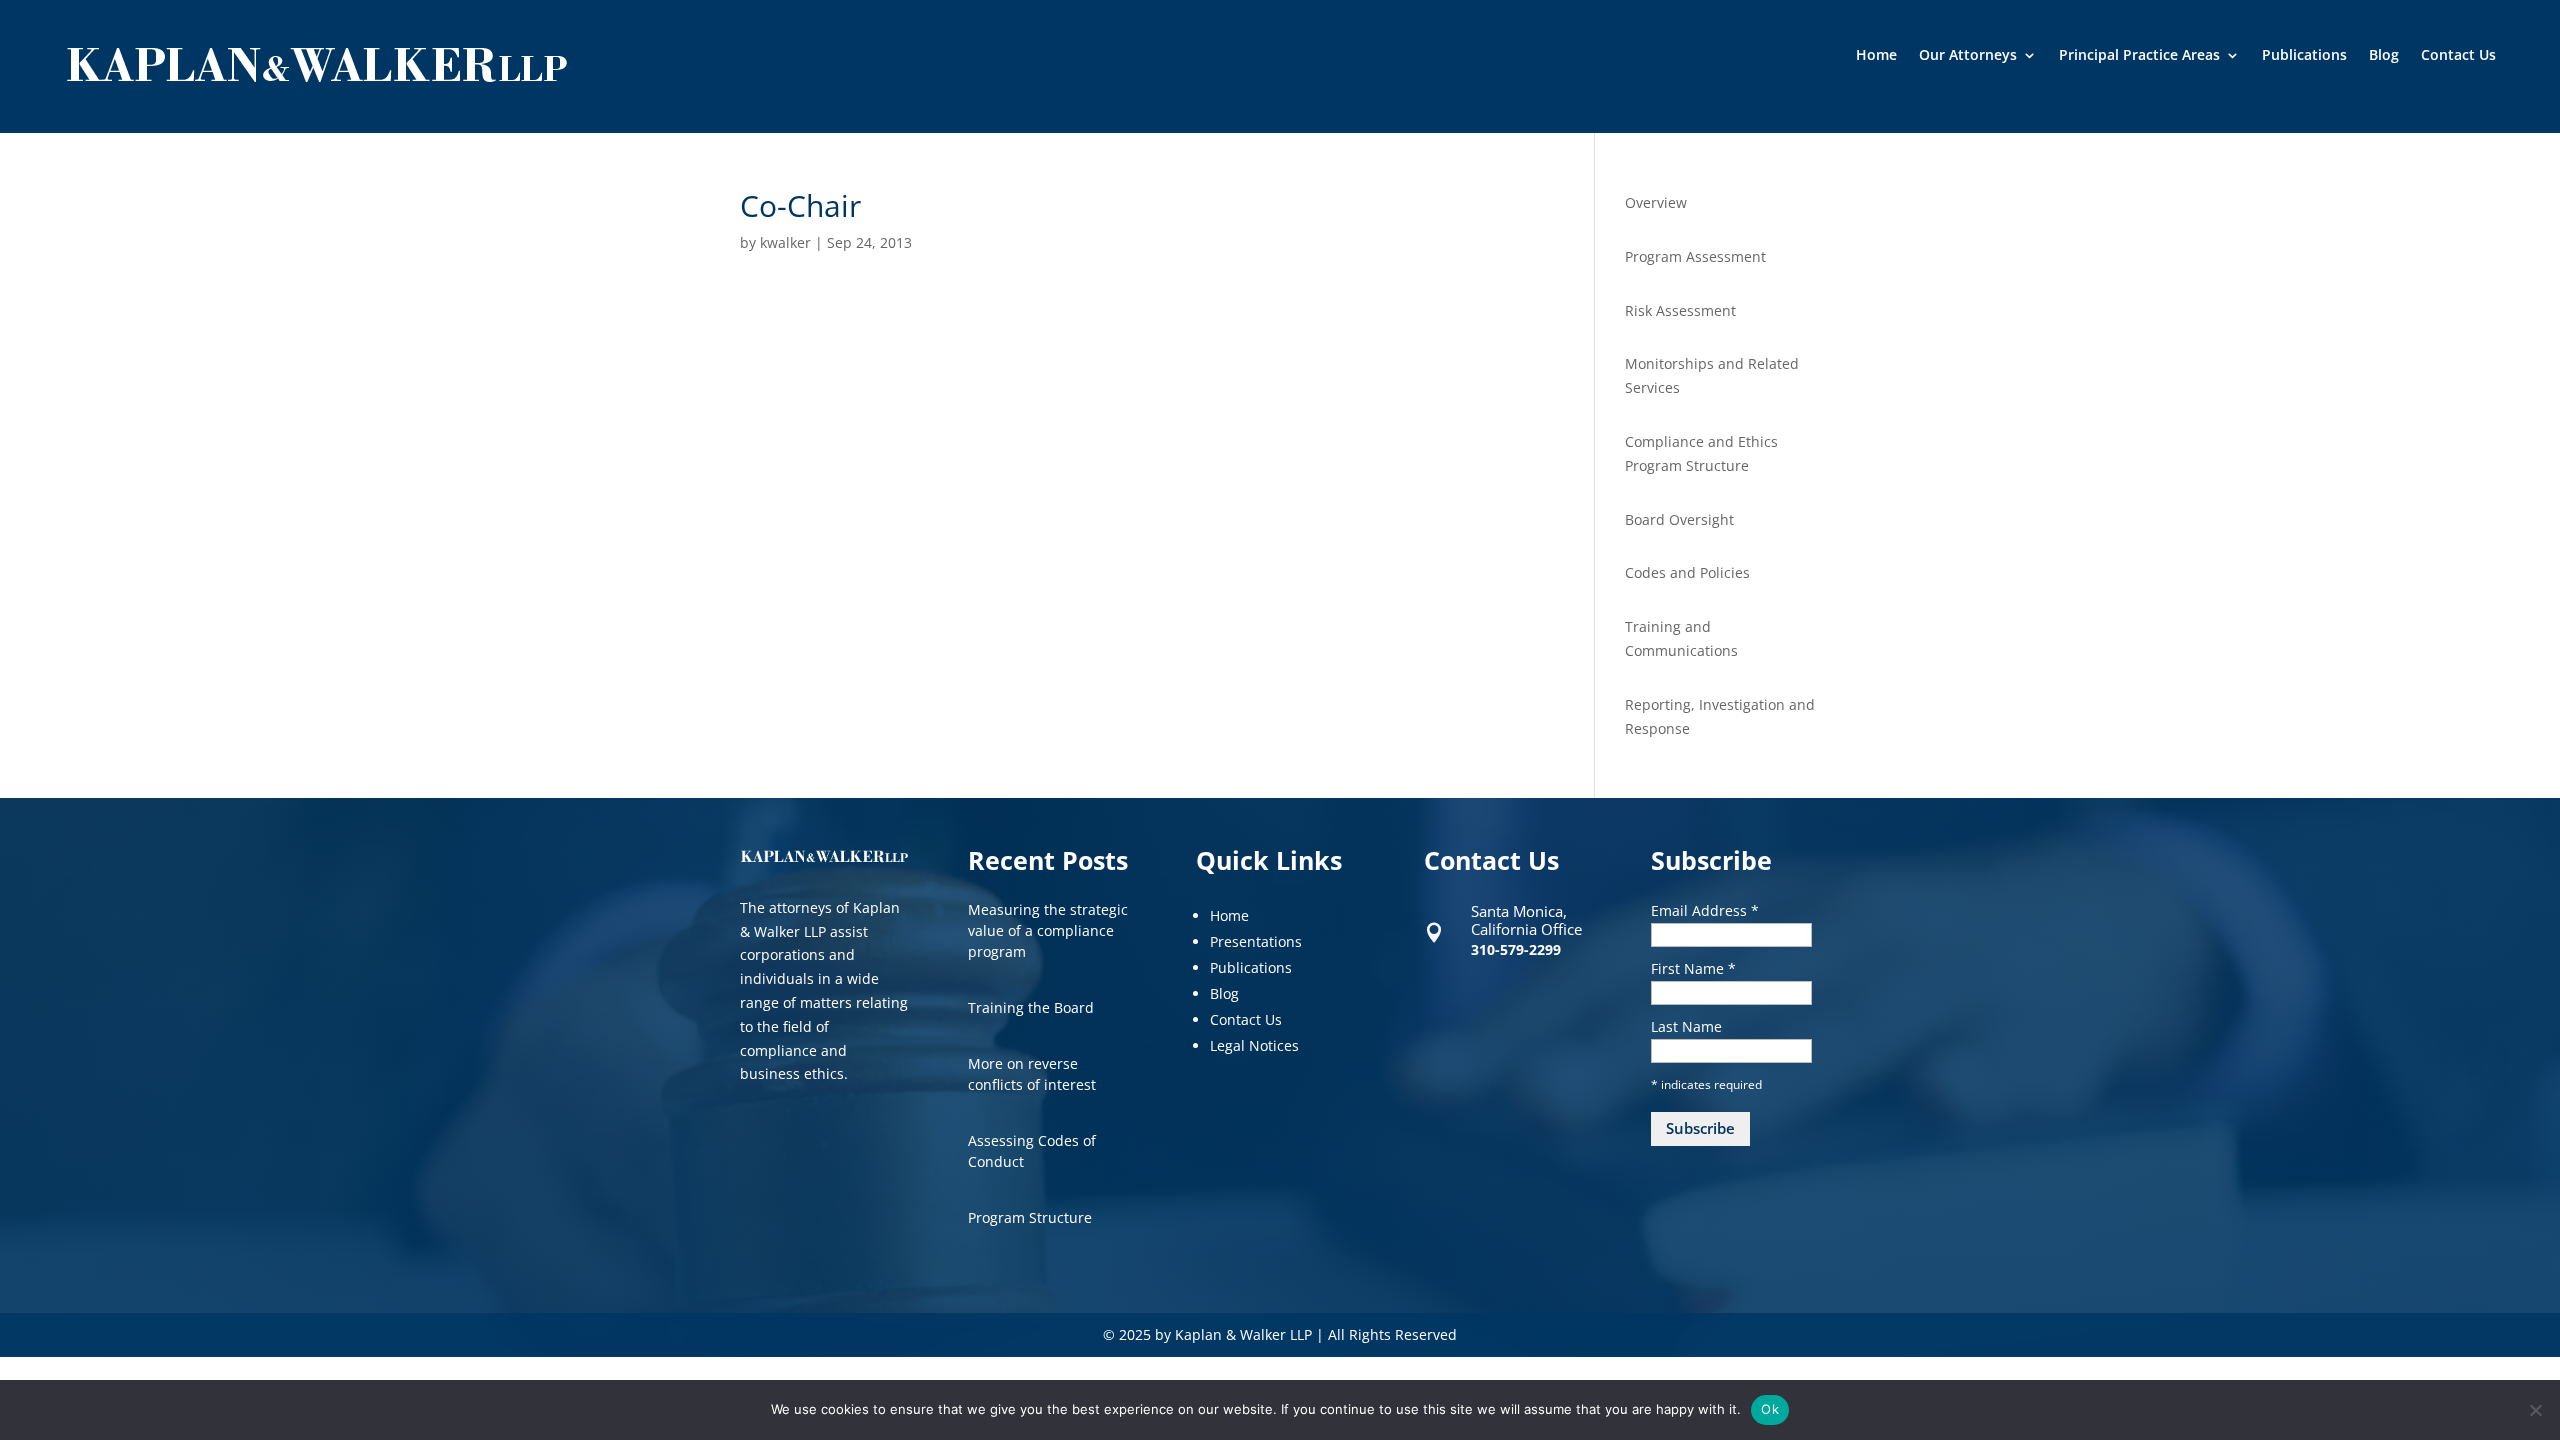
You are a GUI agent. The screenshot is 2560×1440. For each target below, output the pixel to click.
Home (1876, 56)
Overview (1656, 202)
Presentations (1256, 941)
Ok (1770, 1409)
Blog (2384, 56)
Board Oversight (1679, 519)
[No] (2535, 1410)
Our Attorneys (1968, 56)
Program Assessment (1695, 256)
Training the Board (1031, 1007)
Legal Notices (1254, 1045)
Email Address (1705, 910)
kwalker (785, 242)
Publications (2304, 56)
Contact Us (2458, 56)
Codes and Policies (1687, 572)
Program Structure (1030, 1217)
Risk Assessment (1680, 310)
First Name (1693, 968)
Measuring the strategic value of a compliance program (1048, 930)
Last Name (1686, 1026)
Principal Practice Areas (2139, 56)
